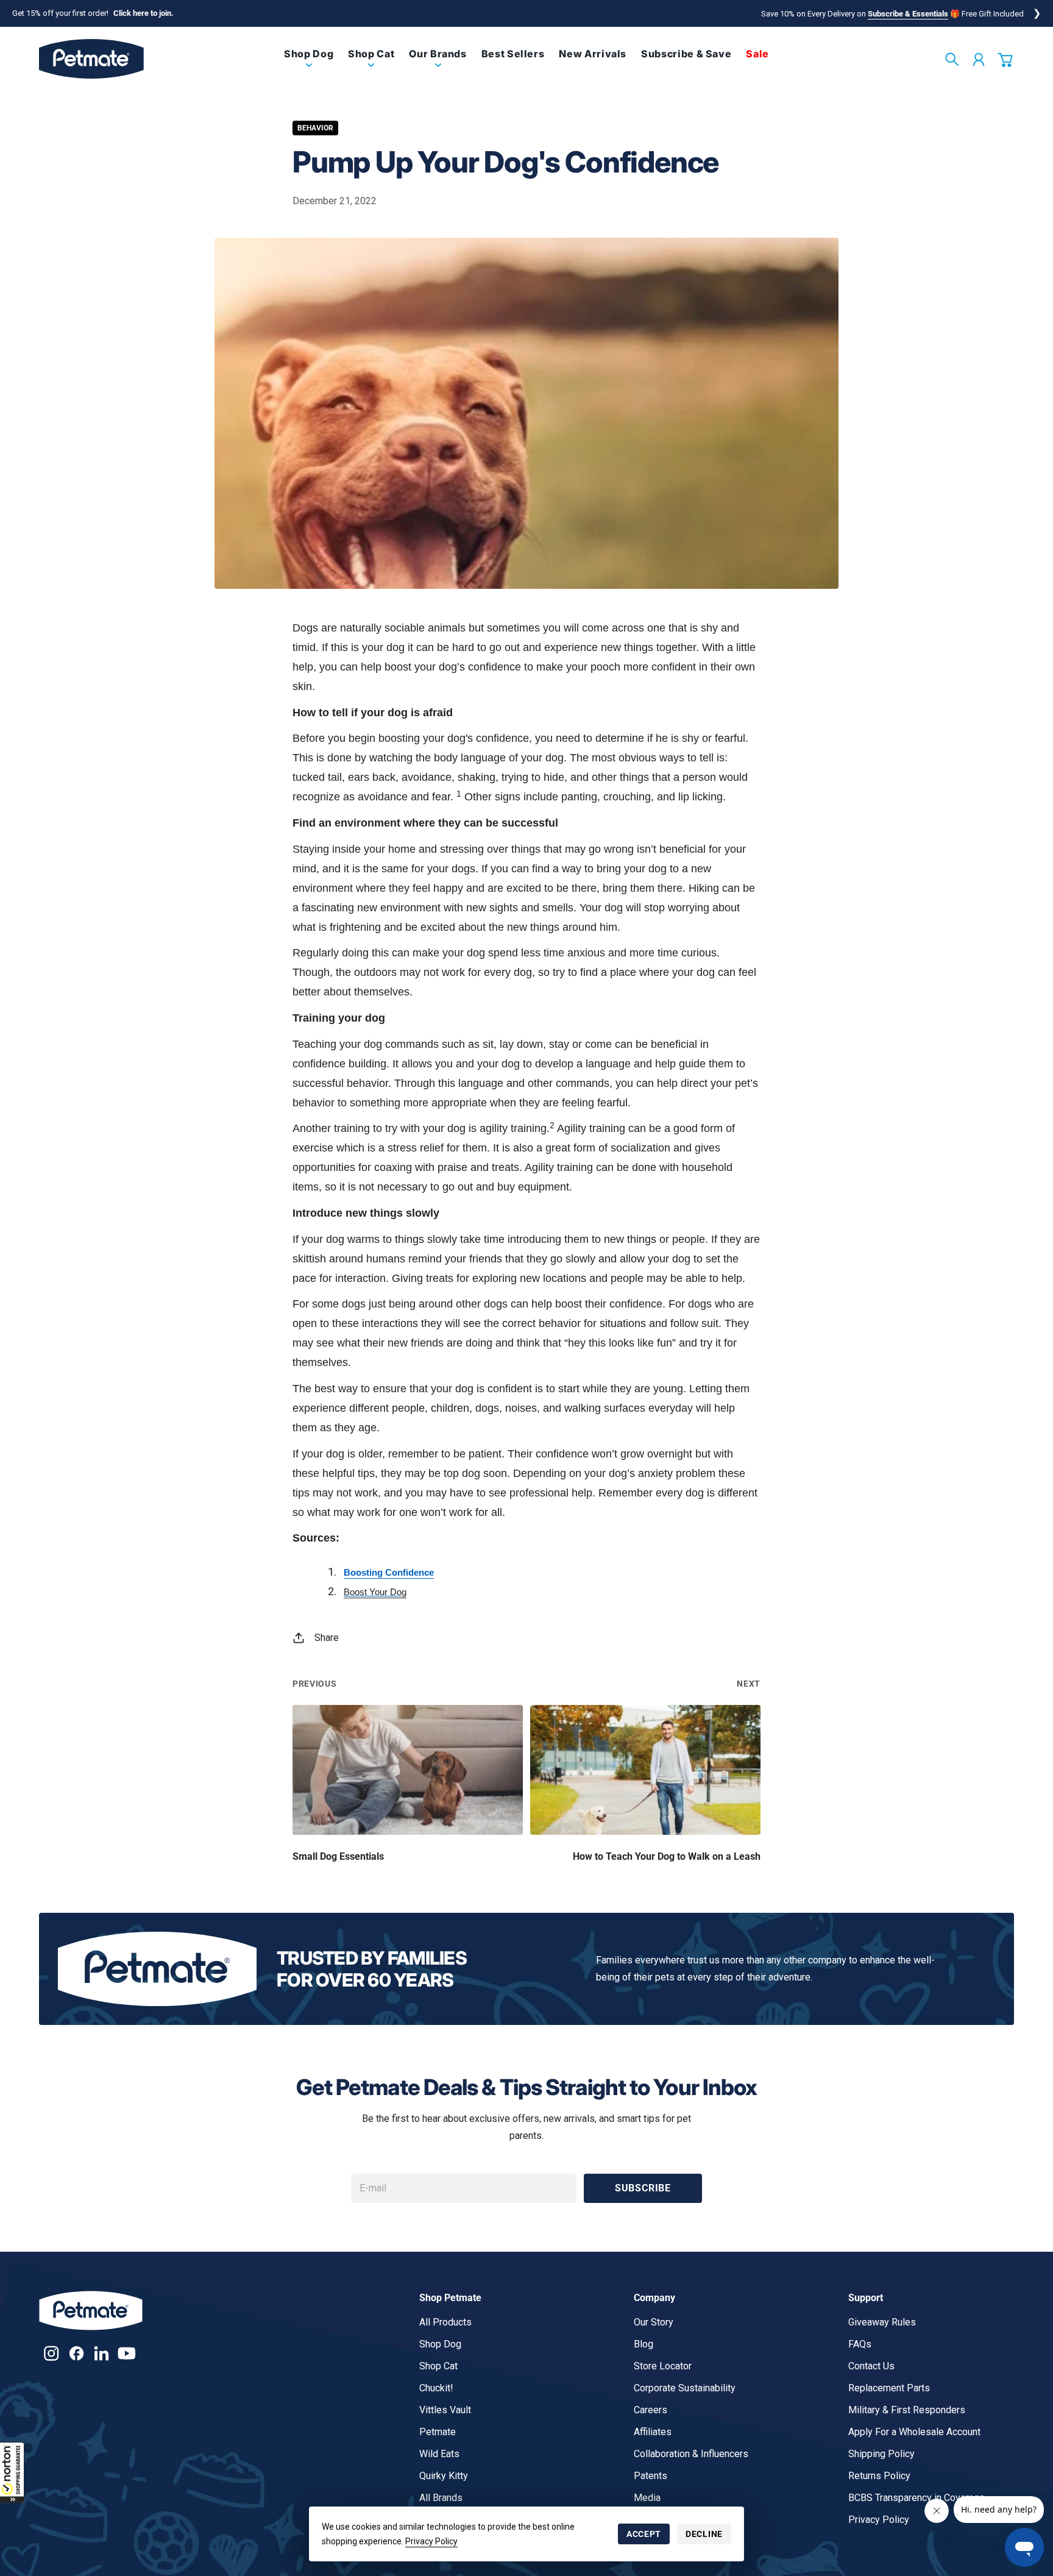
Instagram (51, 2353)
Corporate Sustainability (685, 2388)
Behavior (315, 128)
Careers (651, 2410)
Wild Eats (439, 2454)
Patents (651, 2476)
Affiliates (653, 2432)
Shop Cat (438, 2366)
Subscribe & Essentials (908, 14)
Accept (644, 2534)
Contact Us (871, 2366)
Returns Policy (879, 2476)
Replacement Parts (889, 2388)
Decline (704, 2534)
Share (327, 1638)
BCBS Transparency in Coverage (916, 2498)
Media (647, 2498)
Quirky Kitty (444, 2476)
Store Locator (663, 2366)
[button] (12, 2472)
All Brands (441, 2498)
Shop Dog (440, 2344)
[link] (309, 64)
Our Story (654, 2322)
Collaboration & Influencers (691, 2454)
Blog (643, 2344)
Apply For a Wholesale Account (914, 2432)
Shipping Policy (881, 2454)
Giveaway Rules (882, 2322)
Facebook (76, 2353)
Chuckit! (436, 2388)
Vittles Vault (445, 2410)
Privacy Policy (431, 2541)
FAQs (860, 2344)
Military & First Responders (907, 2410)
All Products (445, 2322)
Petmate (438, 2432)
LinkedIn (101, 2353)
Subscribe (643, 2188)
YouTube (126, 2353)
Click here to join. (144, 13)
